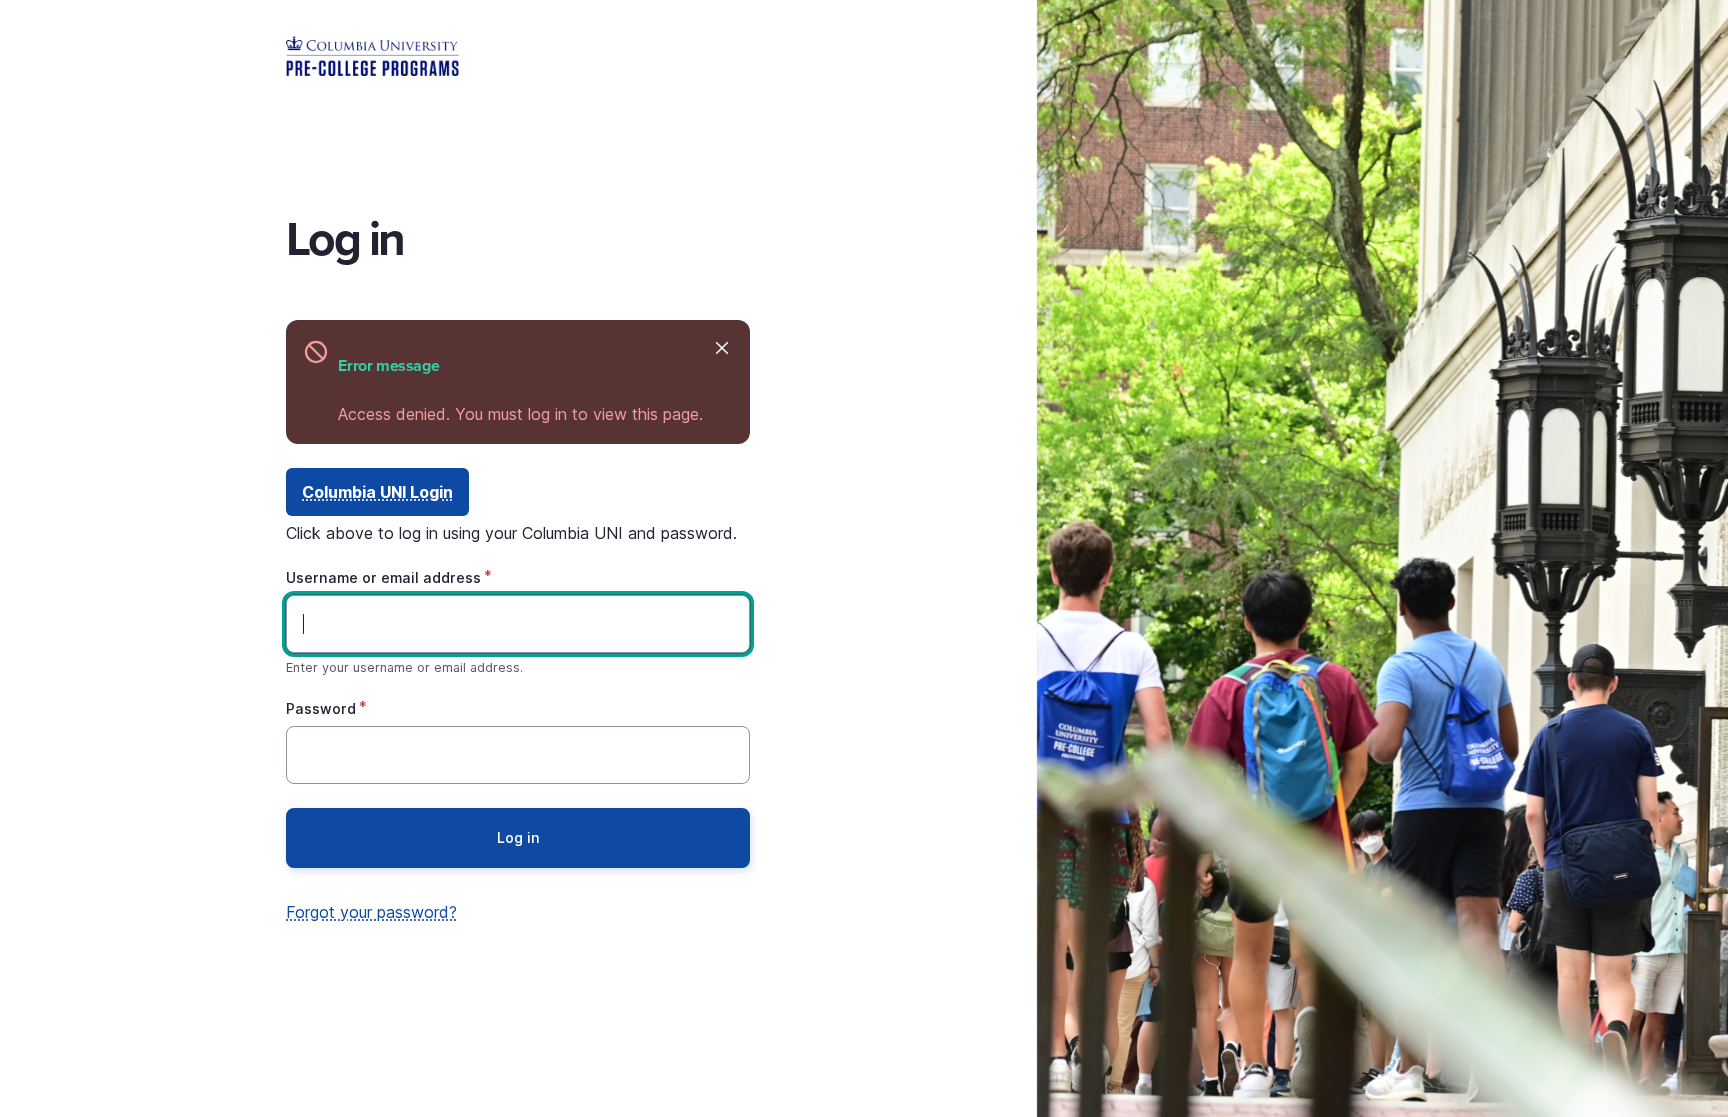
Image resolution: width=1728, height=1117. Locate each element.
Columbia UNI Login (377, 492)
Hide (721, 348)
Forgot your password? (371, 912)
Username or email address (383, 577)
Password (321, 708)
